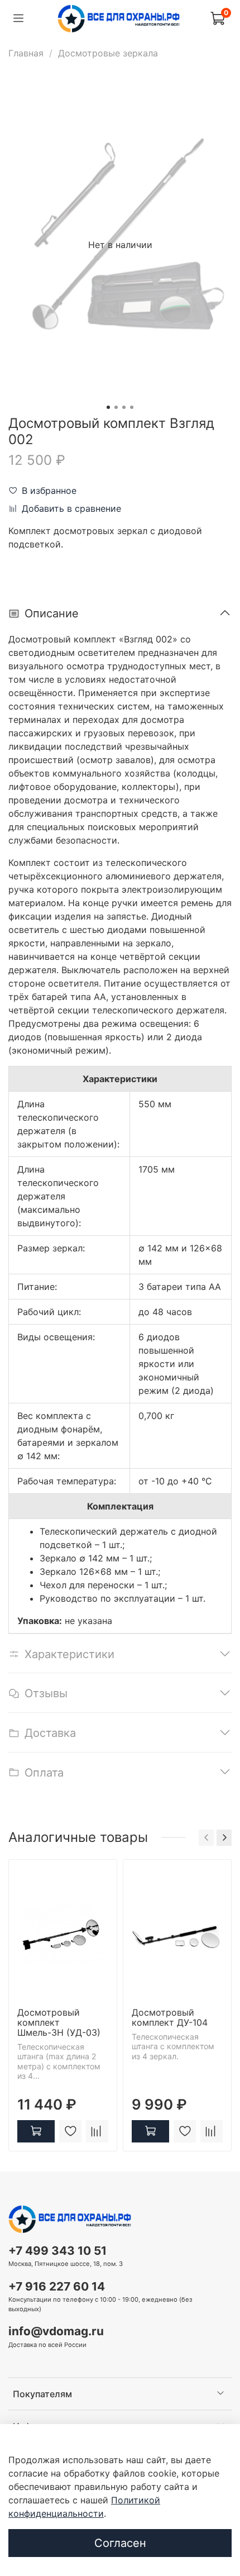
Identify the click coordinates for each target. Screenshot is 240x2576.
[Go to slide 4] (132, 407)
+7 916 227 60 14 (57, 2286)
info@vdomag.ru (56, 2331)
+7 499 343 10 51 (57, 2251)
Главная (26, 53)
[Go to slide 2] (116, 407)
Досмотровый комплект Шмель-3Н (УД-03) (59, 2022)
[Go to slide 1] (108, 407)
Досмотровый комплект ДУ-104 (170, 2017)
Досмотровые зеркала (108, 53)
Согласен (120, 2543)
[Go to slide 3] (124, 407)
